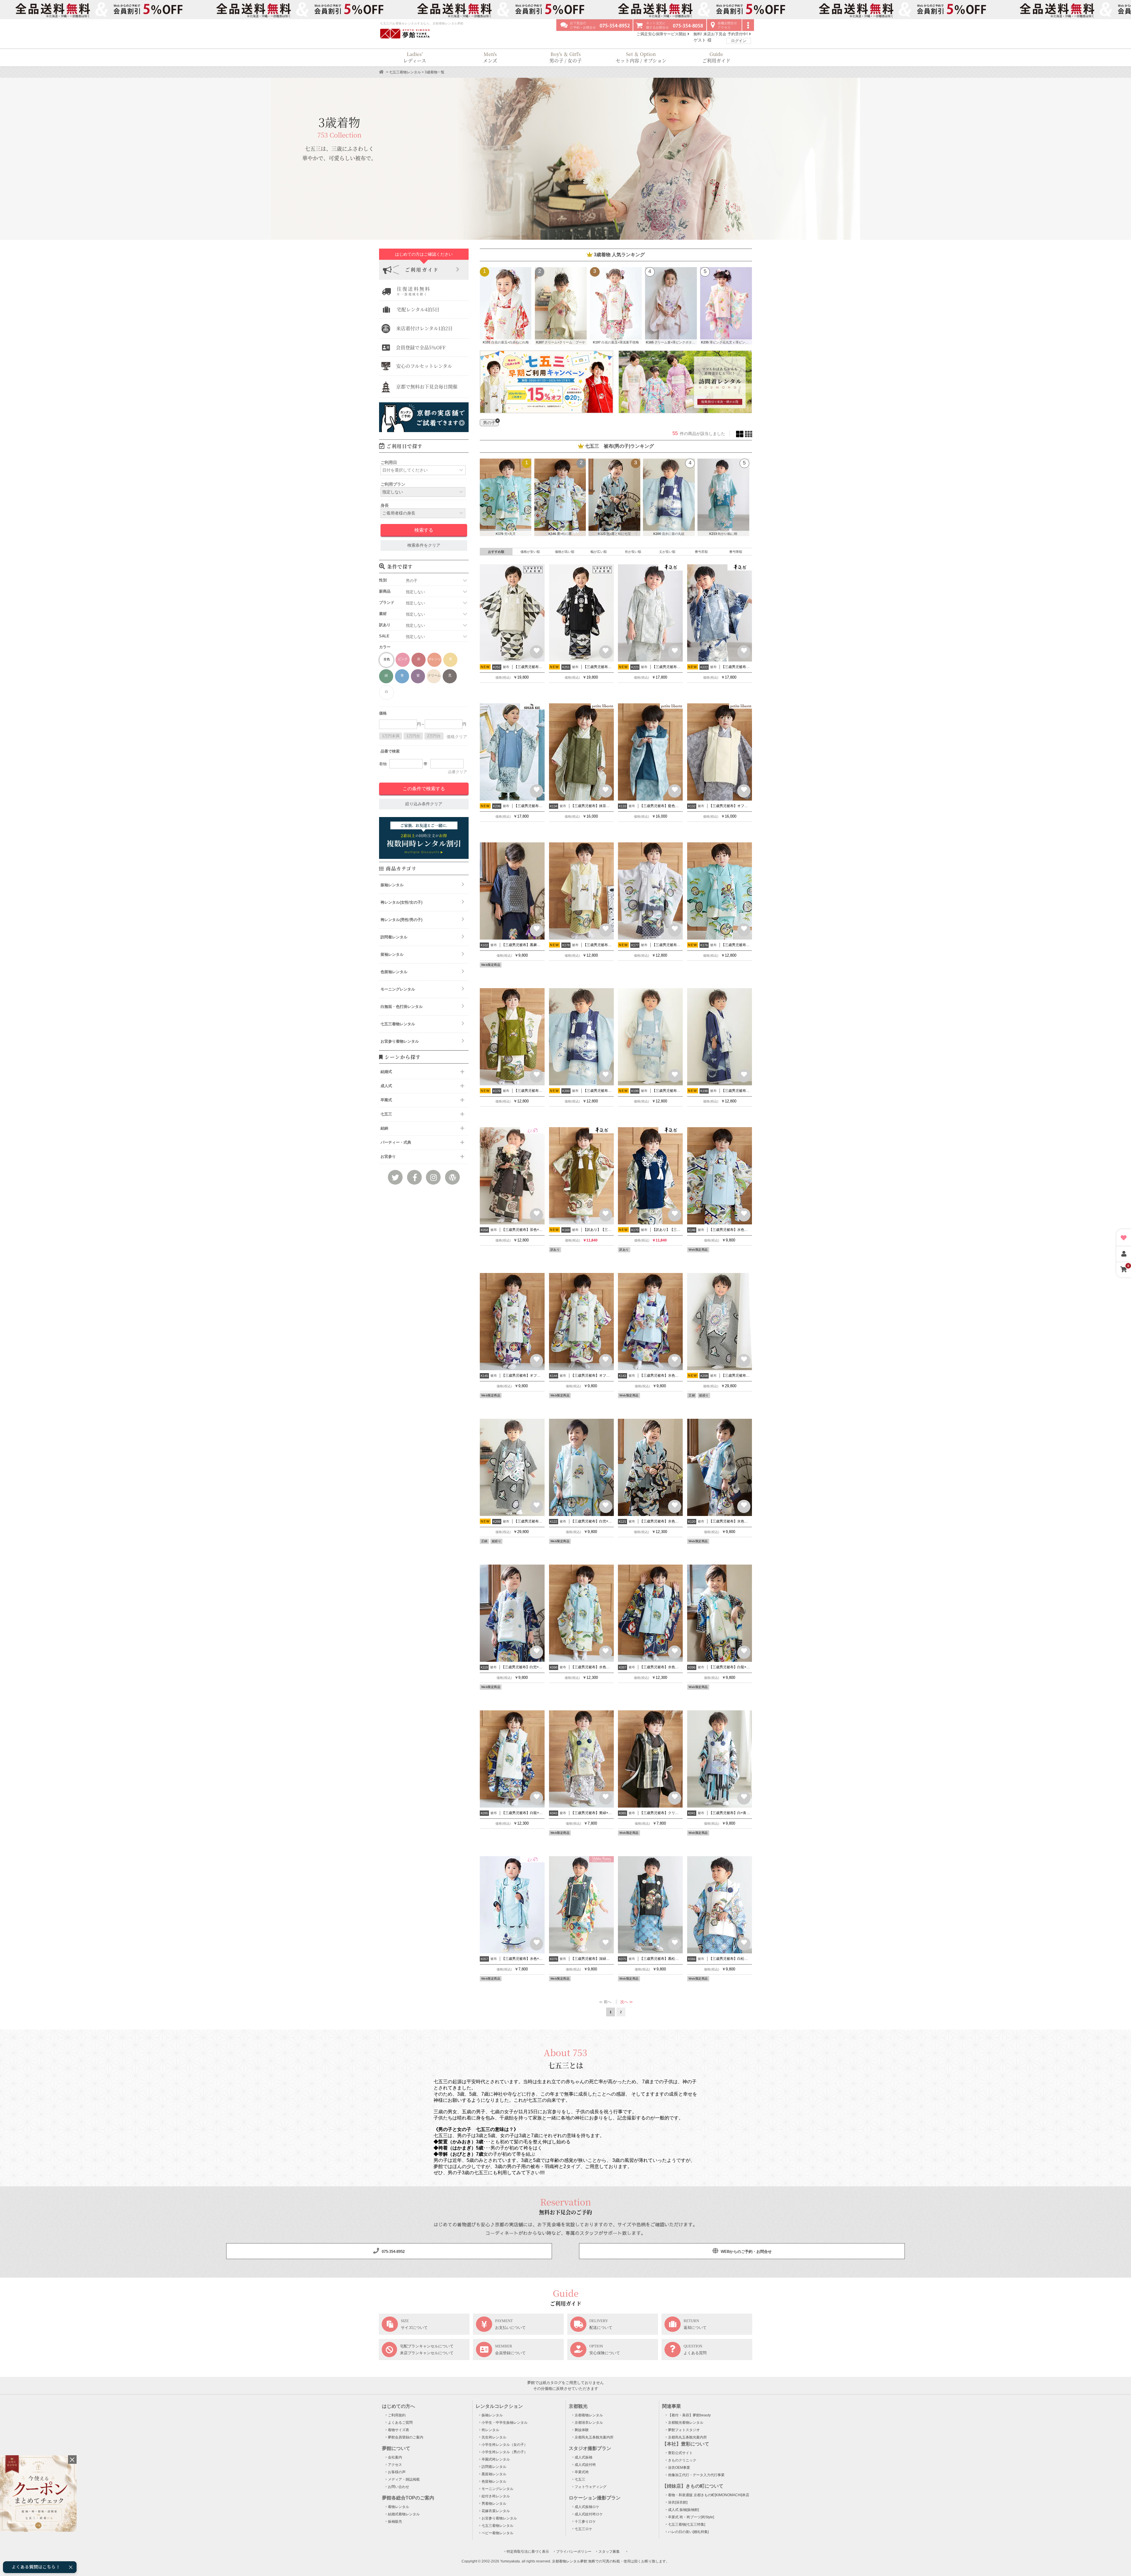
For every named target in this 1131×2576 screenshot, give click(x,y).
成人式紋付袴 (585, 2465)
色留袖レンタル (394, 972)
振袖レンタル (392, 885)
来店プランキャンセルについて (427, 2353)
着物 (383, 764)
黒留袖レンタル (494, 2474)
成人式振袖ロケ (587, 2507)
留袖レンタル (392, 954)
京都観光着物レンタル (686, 2423)
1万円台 (413, 736)
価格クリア (457, 737)
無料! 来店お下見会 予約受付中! (721, 34)
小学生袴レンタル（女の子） (505, 2445)
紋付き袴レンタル (496, 2496)
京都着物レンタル (589, 2415)
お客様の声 (397, 2472)
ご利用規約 (397, 2415)
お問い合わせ (399, 2487)
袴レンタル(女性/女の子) (401, 902)
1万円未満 (391, 736)
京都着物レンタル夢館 (570, 2561)
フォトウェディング (591, 2487)
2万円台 (434, 736)
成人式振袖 (583, 2457)
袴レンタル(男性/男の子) (401, 920)
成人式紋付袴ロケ (589, 2514)
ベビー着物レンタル (497, 2533)
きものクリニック (682, 2460)
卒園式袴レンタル (496, 2459)
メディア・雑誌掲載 (404, 2479)
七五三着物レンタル (405, 72)
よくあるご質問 (400, 2423)
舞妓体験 (582, 2430)
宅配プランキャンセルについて (427, 2346)
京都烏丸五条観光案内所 (594, 2437)
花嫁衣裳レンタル (496, 2511)
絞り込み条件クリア (424, 804)
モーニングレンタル (398, 989)
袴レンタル (490, 2430)
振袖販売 (395, 2522)
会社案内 (395, 2457)
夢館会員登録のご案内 (406, 2437)
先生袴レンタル (494, 2437)
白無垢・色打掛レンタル (402, 1007)
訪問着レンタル (394, 937)
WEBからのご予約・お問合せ (746, 2252)
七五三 (580, 2479)
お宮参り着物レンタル (400, 1041)
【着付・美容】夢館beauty (689, 2415)
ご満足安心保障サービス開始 (662, 34)
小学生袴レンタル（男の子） (505, 2452)
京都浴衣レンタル (589, 2423)
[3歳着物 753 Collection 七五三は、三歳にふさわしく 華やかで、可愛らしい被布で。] (565, 237)
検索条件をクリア (424, 545)
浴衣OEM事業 (679, 2468)
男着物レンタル (494, 2504)
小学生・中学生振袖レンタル (505, 2423)
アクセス (395, 2465)
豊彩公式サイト (680, 2453)
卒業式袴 (582, 2472)
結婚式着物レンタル (404, 2514)
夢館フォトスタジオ (684, 2430)
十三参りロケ (585, 2522)
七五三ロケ (583, 2529)
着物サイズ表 (399, 2430)
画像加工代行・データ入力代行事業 (696, 2475)
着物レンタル (399, 2507)
